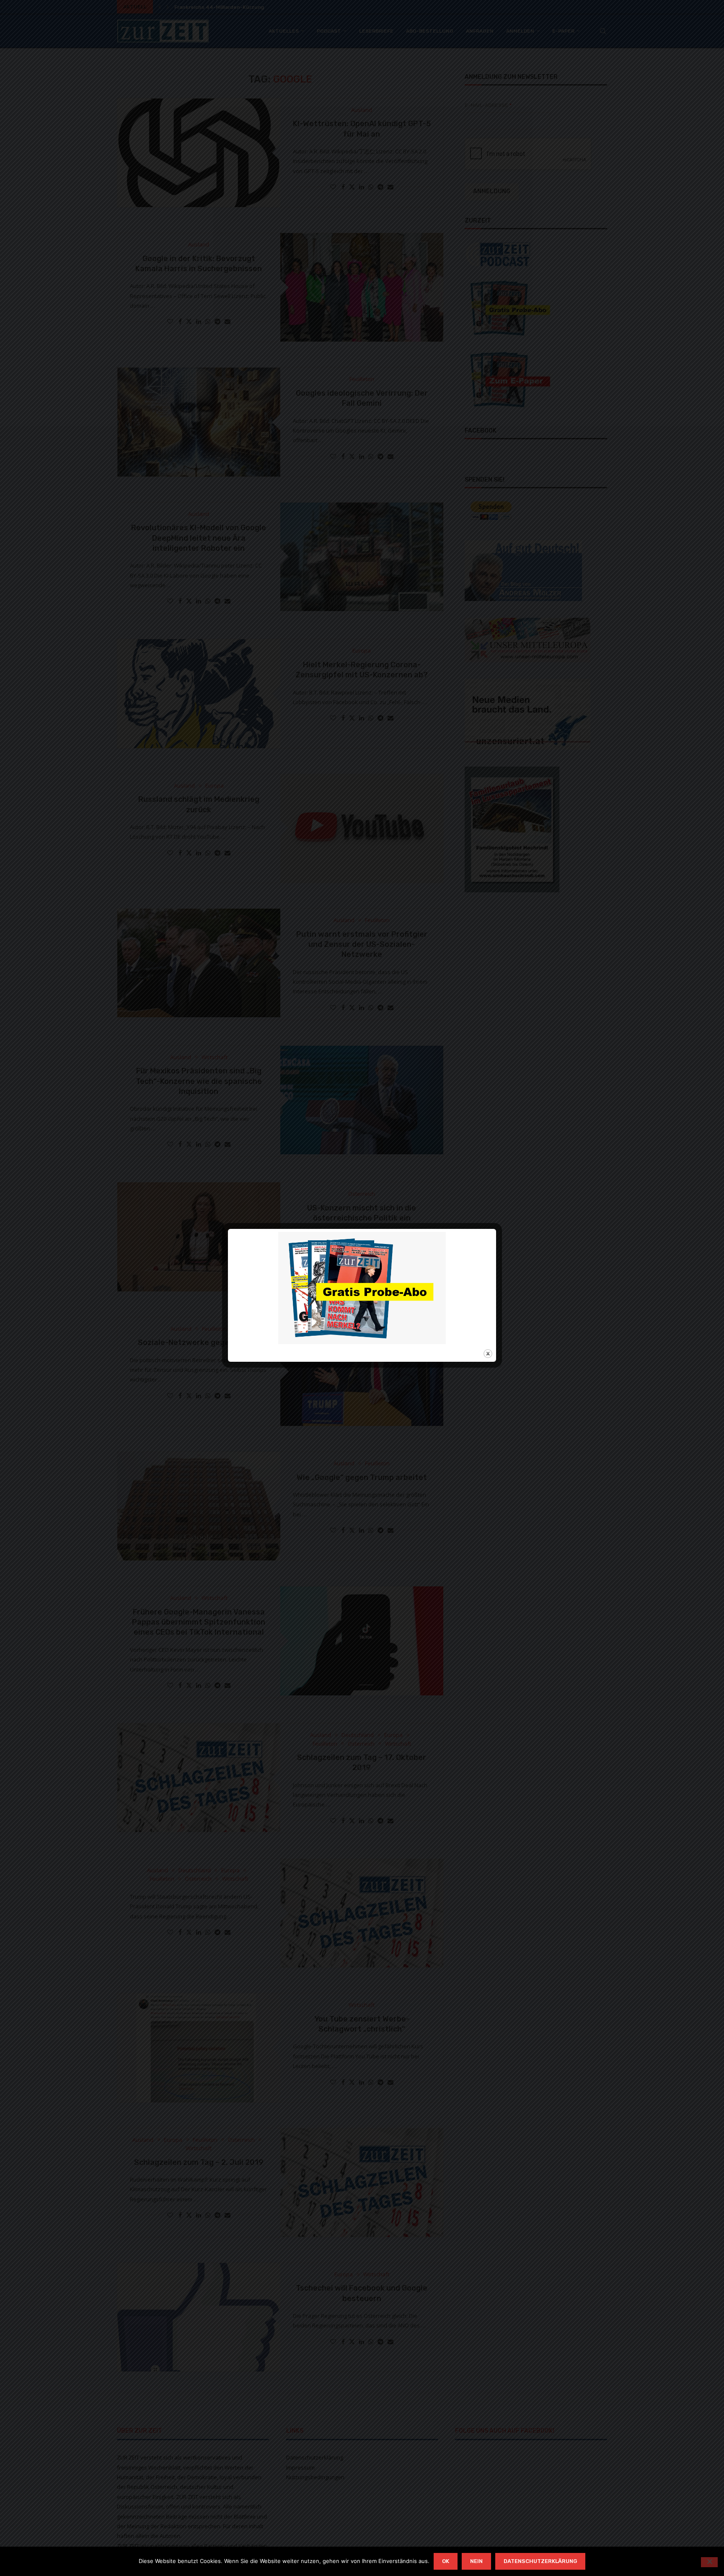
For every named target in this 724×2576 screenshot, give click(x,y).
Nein (476, 2561)
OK (446, 2561)
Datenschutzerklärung (540, 2561)
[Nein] (709, 2562)
